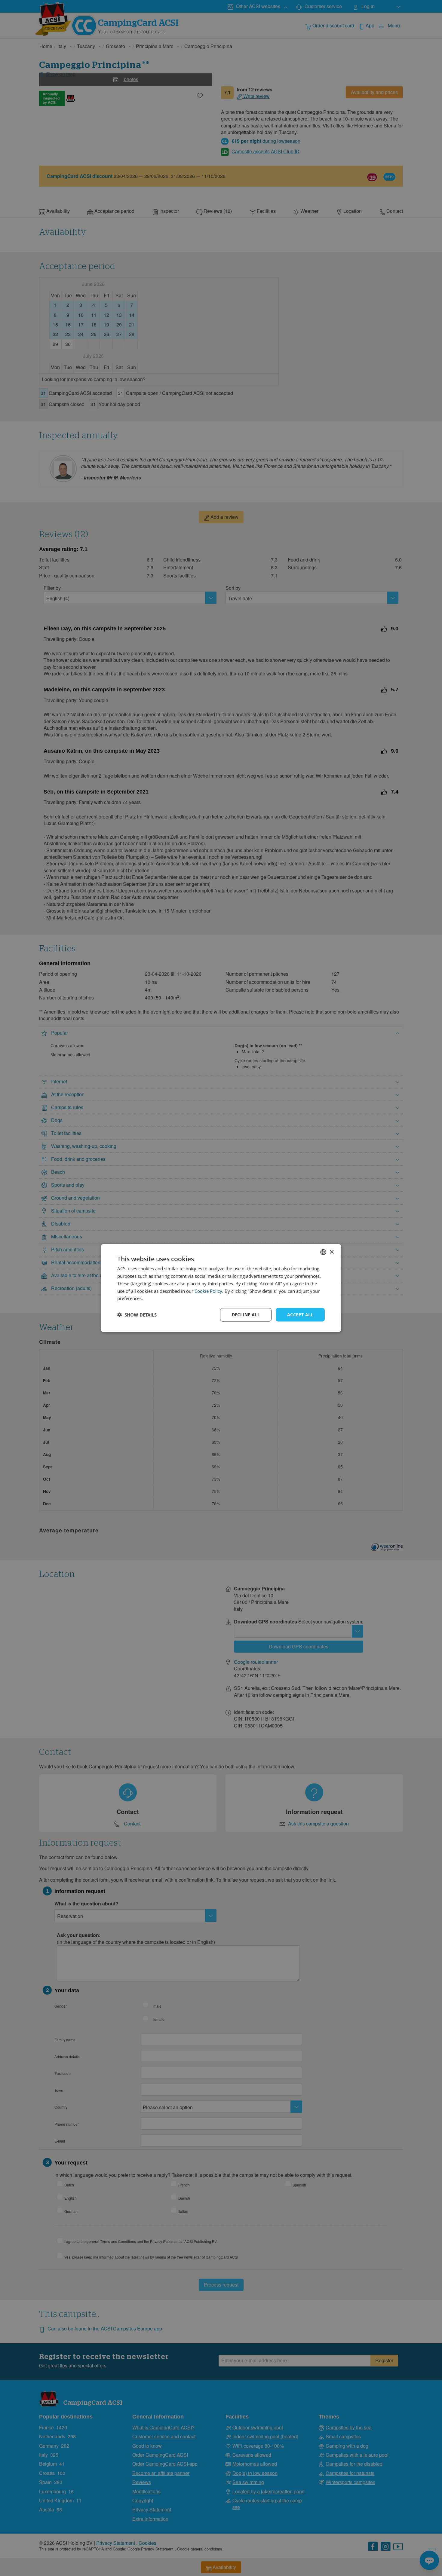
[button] (137, 1315)
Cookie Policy (208, 1291)
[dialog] (221, 1288)
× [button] (331, 1252)
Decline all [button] (246, 1315)
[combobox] (323, 1252)
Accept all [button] (300, 1315)
